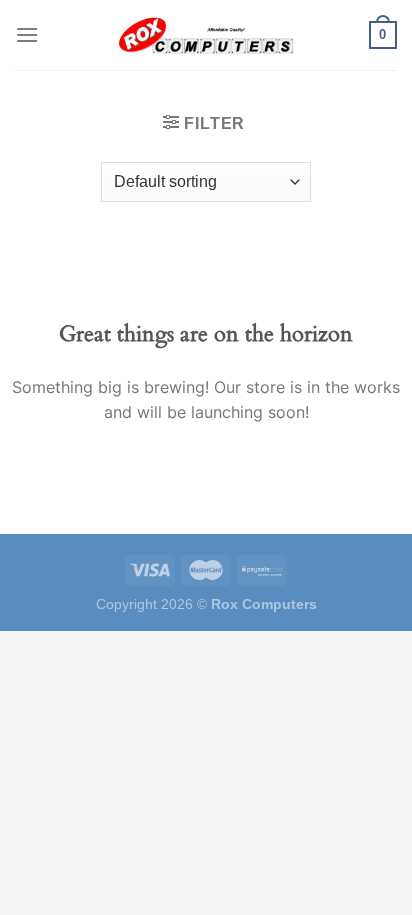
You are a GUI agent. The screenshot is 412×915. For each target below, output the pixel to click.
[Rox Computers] (206, 35)
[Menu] (27, 34)
